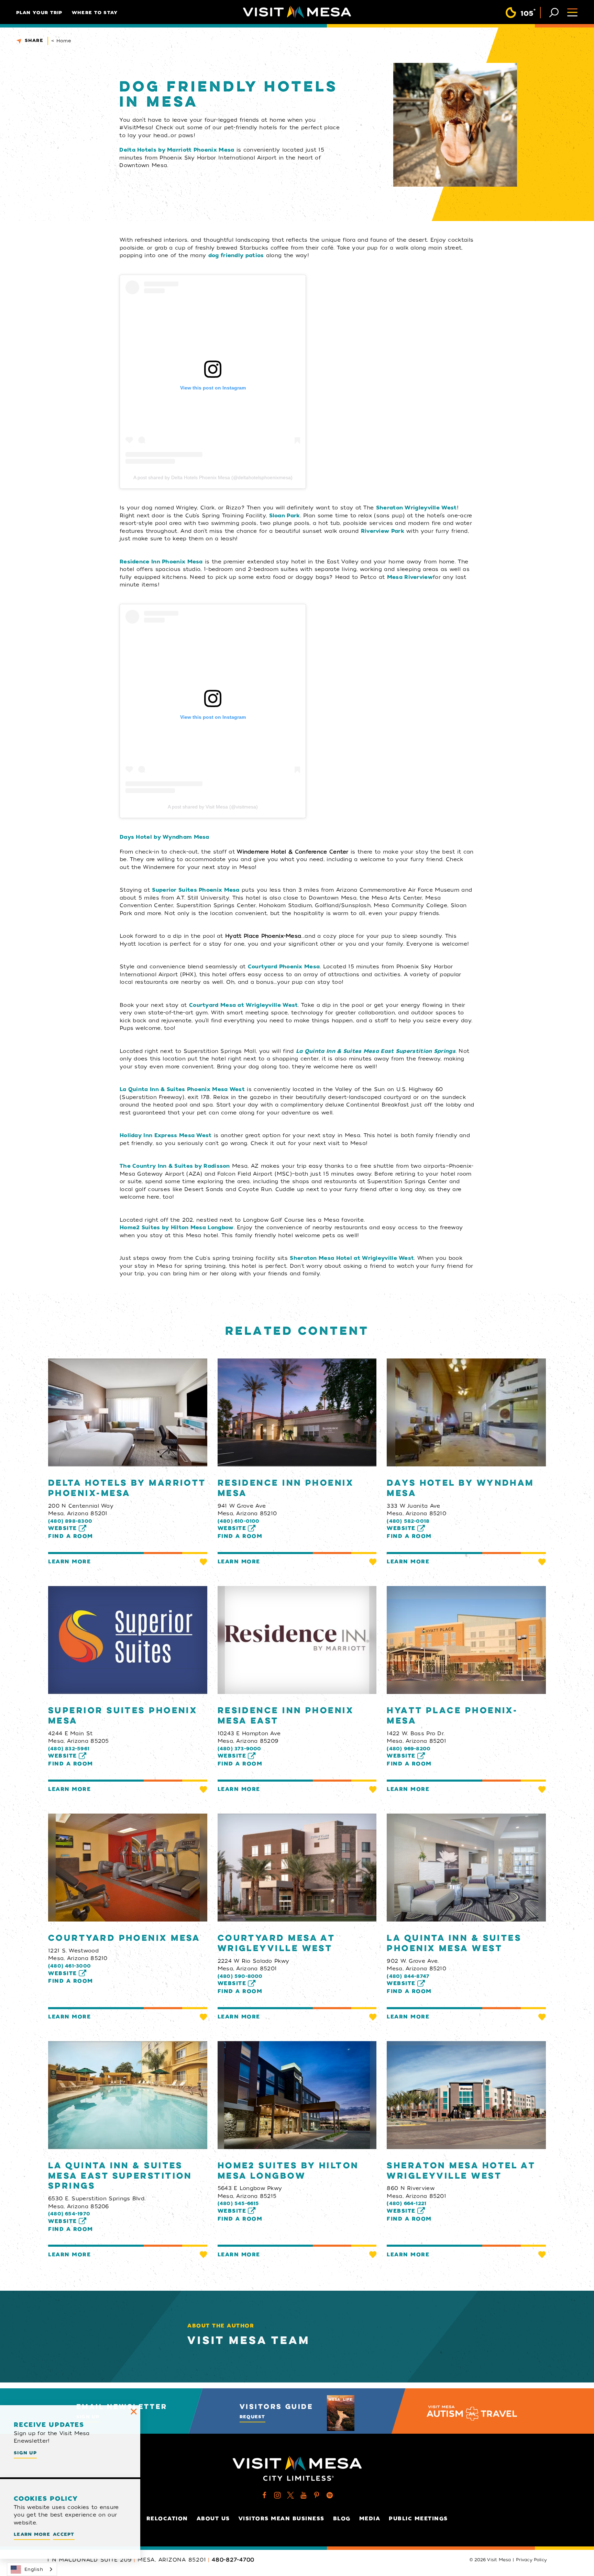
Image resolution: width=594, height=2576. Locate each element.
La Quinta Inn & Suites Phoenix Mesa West (182, 1089)
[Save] (203, 1562)
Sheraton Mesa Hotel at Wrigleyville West (352, 1258)
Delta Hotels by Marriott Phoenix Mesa (177, 150)
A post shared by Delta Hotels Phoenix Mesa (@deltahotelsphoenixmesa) (213, 477)
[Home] (297, 12)
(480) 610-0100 (239, 1521)
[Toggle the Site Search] (554, 12)
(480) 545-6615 (238, 2203)
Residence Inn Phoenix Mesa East (286, 1716)
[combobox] (32, 2569)
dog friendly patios (236, 255)
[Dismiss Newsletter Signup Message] (134, 2412)
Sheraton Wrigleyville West (416, 508)
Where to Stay (95, 13)
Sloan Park (285, 516)
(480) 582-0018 (408, 1521)
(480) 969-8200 (409, 1749)
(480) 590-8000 (240, 1976)
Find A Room (71, 1536)
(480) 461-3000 (69, 1966)
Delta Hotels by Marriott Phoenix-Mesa (127, 1488)
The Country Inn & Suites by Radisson (175, 1166)
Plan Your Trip (39, 13)
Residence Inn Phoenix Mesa (161, 562)
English (34, 2569)
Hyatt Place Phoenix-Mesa (452, 1716)
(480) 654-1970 (69, 2214)
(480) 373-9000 (239, 1749)
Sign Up (25, 2453)
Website (63, 1528)
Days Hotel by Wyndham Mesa (460, 1488)
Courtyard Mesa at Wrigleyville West (276, 1944)
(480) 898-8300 (70, 1521)
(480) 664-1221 (406, 2203)
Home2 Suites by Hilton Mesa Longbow (288, 2171)
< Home (61, 41)
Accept (64, 2534)
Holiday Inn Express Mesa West (166, 1135)
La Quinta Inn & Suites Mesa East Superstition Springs (376, 1051)
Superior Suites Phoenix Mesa (196, 890)
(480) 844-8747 (408, 1976)
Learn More (69, 1562)
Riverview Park (383, 531)
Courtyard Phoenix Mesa (124, 1938)
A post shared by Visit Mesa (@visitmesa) (213, 807)
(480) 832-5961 (69, 1749)
